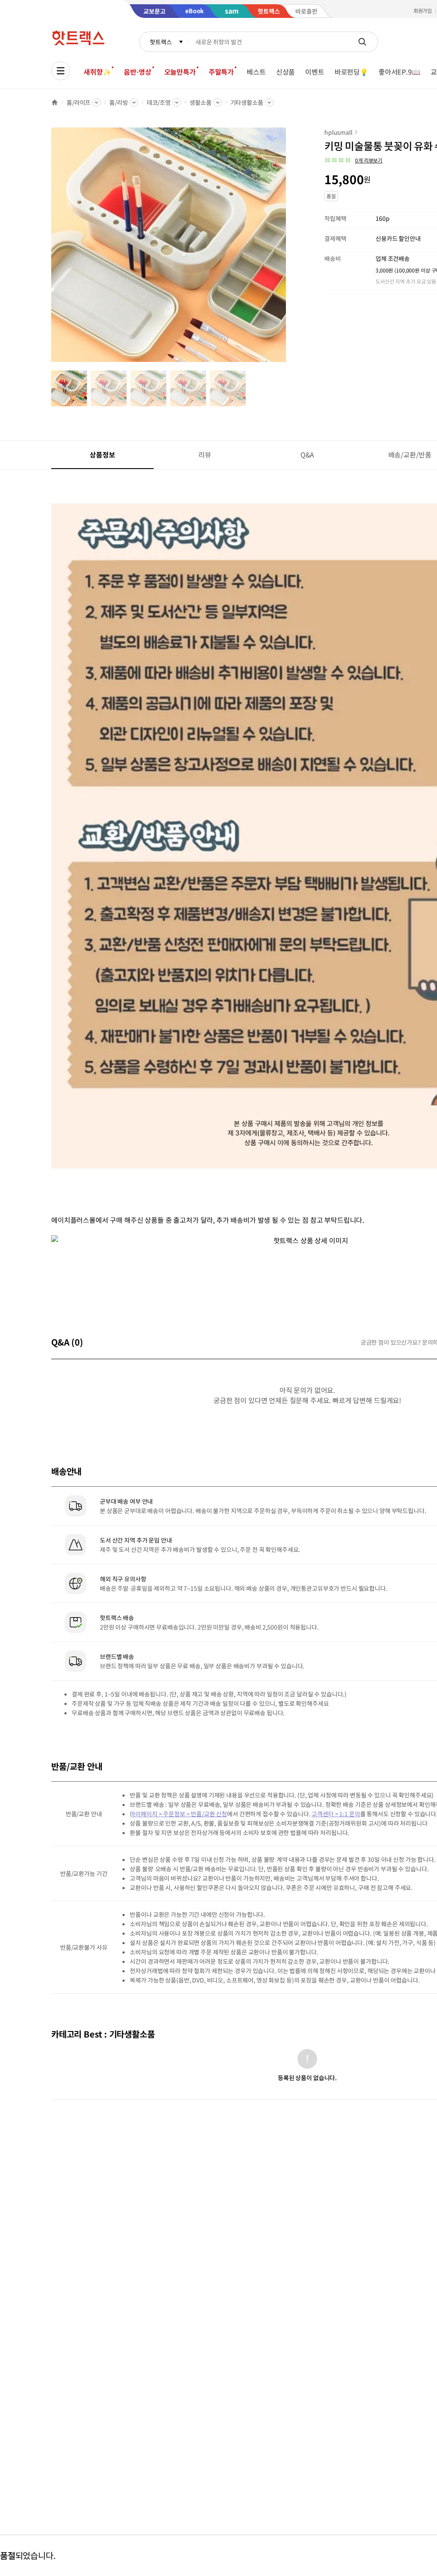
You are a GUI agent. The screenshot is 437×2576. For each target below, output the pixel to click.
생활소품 (200, 102)
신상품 (286, 72)
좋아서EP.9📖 (399, 72)
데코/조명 (159, 102)
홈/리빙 (118, 102)
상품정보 (102, 454)
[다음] (288, 249)
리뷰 (205, 454)
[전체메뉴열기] (61, 71)
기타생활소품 (247, 102)
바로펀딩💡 (351, 72)
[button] (353, 160)
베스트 (256, 72)
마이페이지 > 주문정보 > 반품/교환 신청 (178, 1814)
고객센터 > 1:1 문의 (336, 1814)
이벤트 (315, 72)
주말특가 (221, 72)
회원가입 (423, 10)
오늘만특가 (180, 72)
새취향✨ (97, 72)
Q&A (307, 454)
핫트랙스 (161, 42)
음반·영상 (137, 72)
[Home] (55, 102)
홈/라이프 (79, 102)
